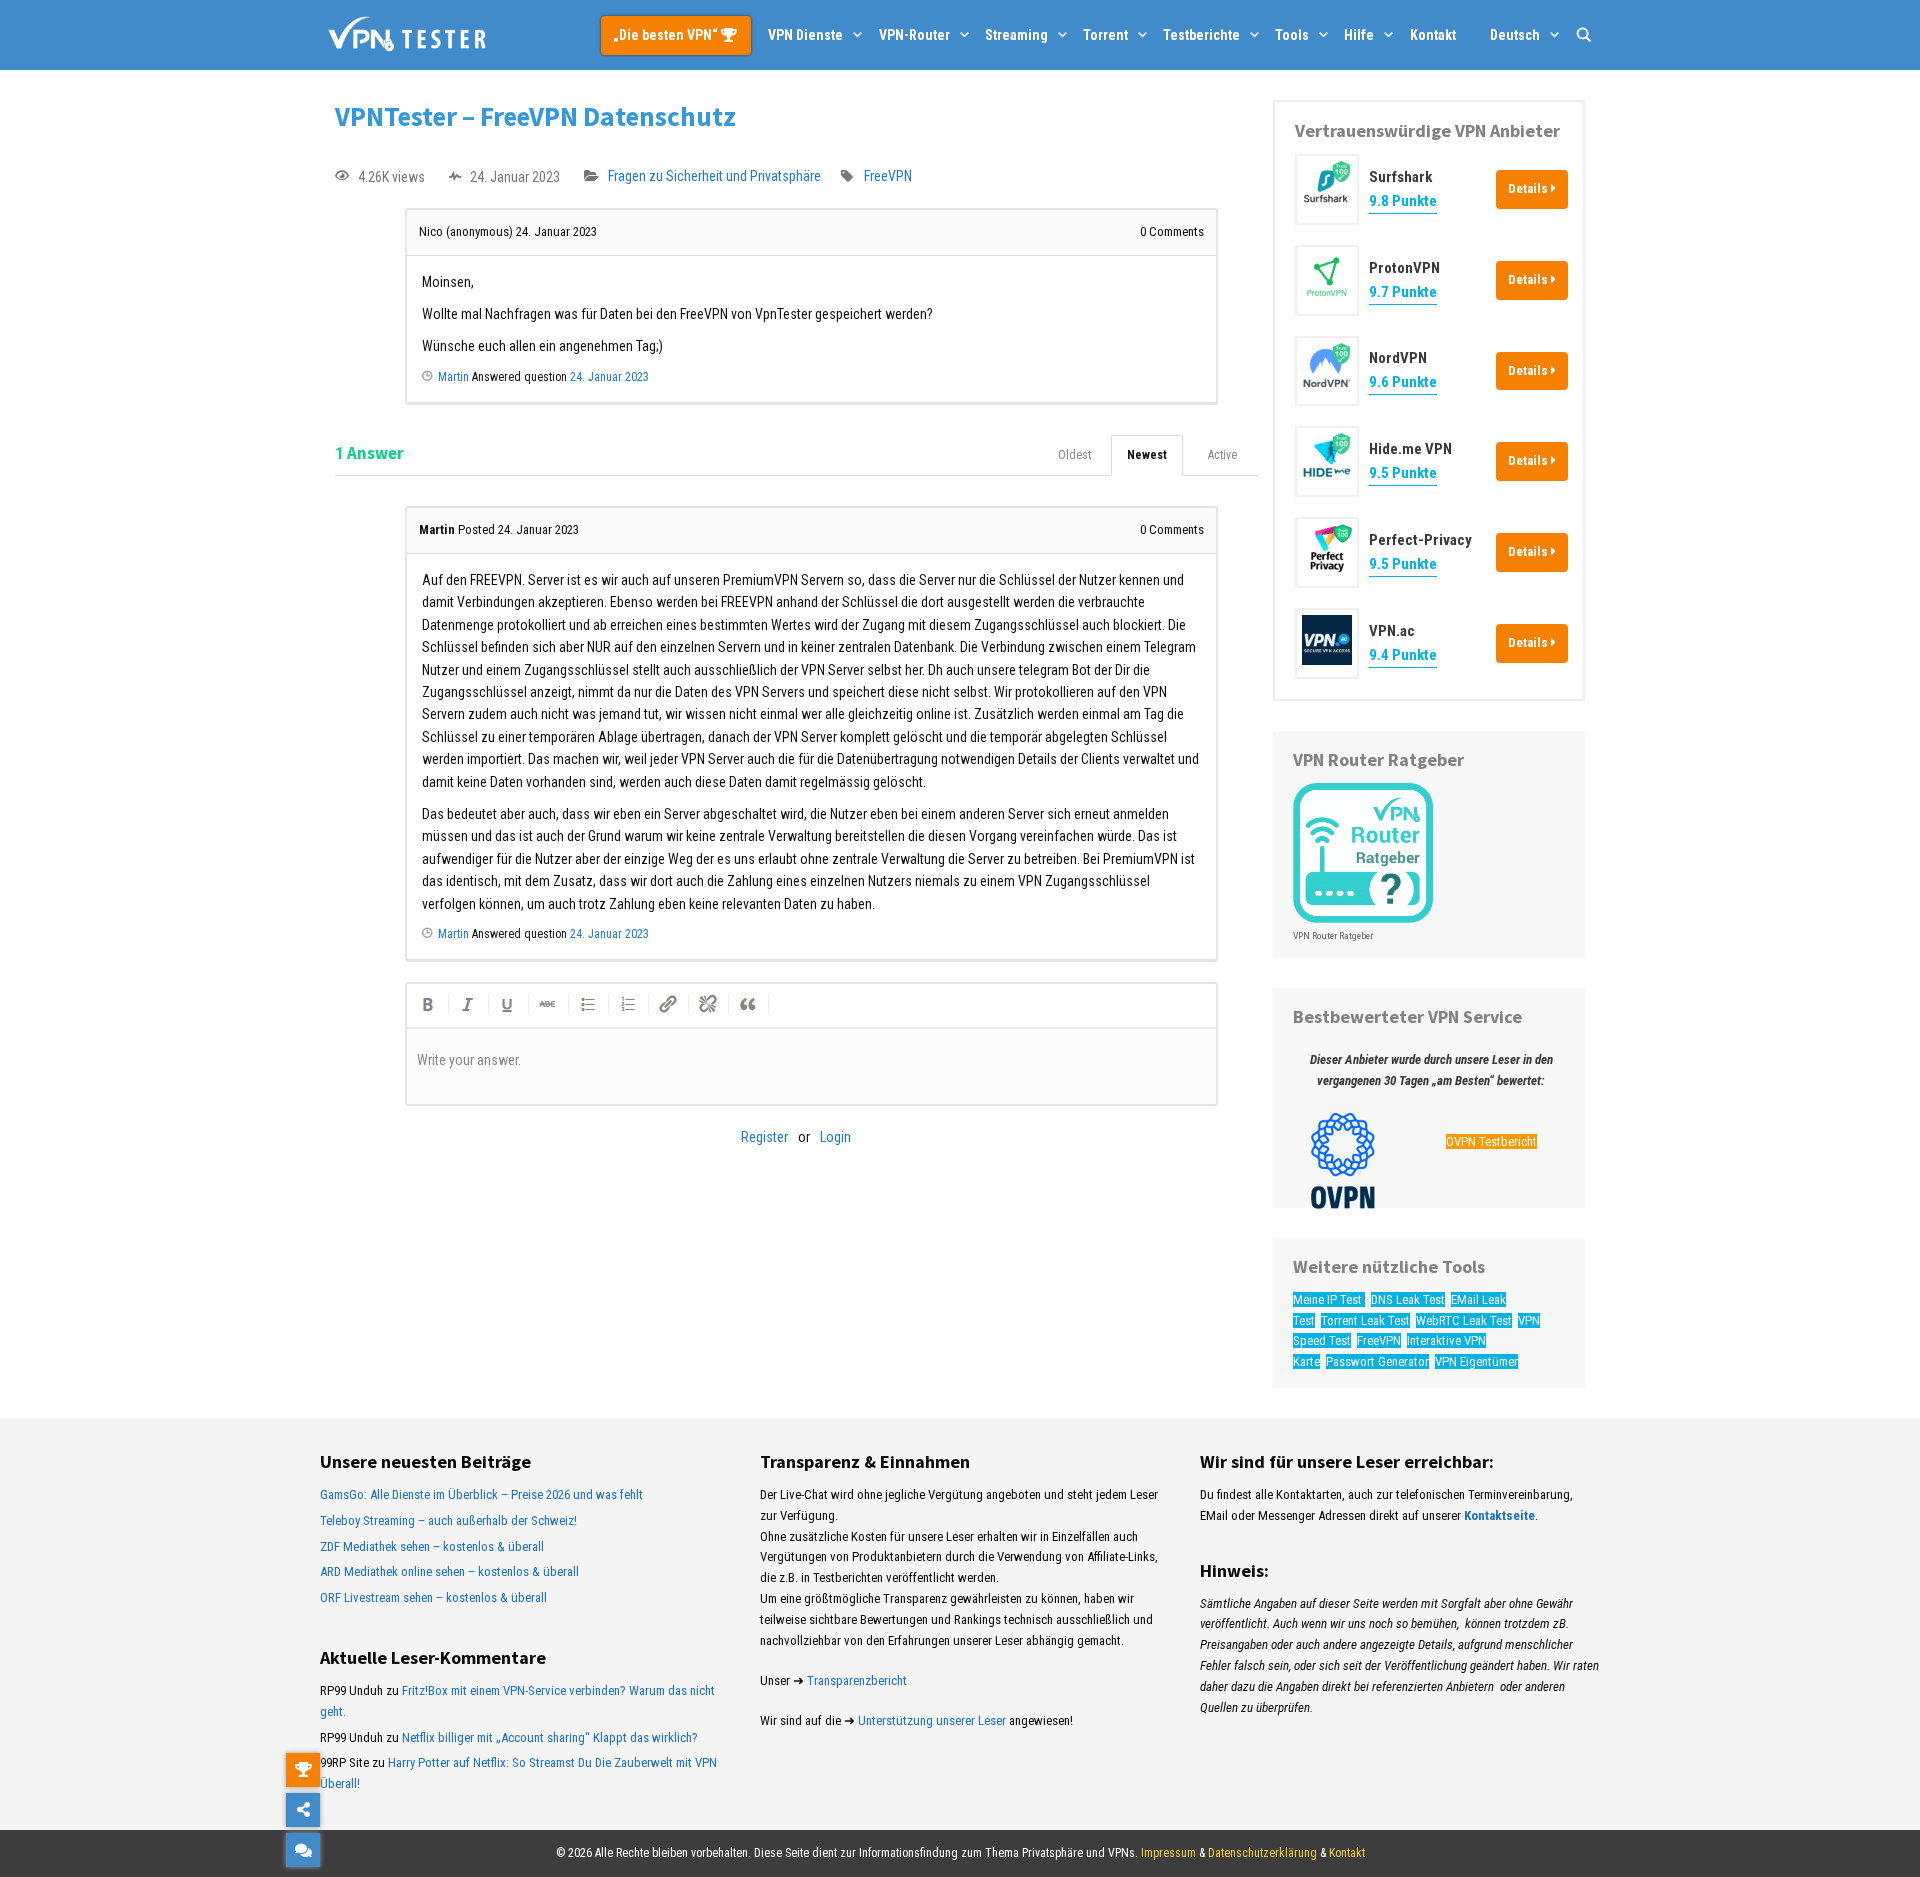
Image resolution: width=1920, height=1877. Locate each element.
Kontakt (1433, 35)
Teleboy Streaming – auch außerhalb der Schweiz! (448, 1520)
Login (835, 1137)
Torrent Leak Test (1365, 1320)
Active (1222, 455)
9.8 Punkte (1403, 201)
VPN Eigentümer (1476, 1361)
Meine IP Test (1329, 1299)
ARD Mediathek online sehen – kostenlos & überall (449, 1571)
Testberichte (1201, 35)
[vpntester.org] (407, 35)
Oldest (1074, 455)
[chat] (303, 1850)
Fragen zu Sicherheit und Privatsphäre (714, 177)
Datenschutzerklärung (1262, 1853)
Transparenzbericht (857, 1680)
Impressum (1168, 1853)
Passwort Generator (1377, 1361)
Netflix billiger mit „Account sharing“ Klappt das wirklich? (550, 1737)
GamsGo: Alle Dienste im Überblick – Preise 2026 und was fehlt (481, 1494)
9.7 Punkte (1403, 292)
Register (764, 1137)
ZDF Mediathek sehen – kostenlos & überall (432, 1546)
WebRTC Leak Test (1464, 1320)
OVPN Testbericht (1491, 1141)
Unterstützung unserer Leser (932, 1720)
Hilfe (1359, 35)
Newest (1147, 455)
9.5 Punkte (1403, 473)
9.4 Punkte (1403, 655)
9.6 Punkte (1403, 382)
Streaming (1016, 35)
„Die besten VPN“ (667, 35)
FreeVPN (888, 177)
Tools (1292, 35)
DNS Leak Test (1408, 1299)
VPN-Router (914, 35)
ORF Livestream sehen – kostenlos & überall (433, 1597)
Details (1529, 188)
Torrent (1105, 35)
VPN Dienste (805, 35)
